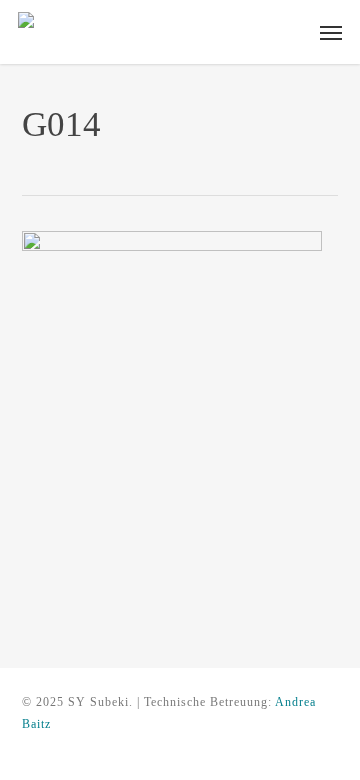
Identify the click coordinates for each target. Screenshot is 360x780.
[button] (331, 32)
